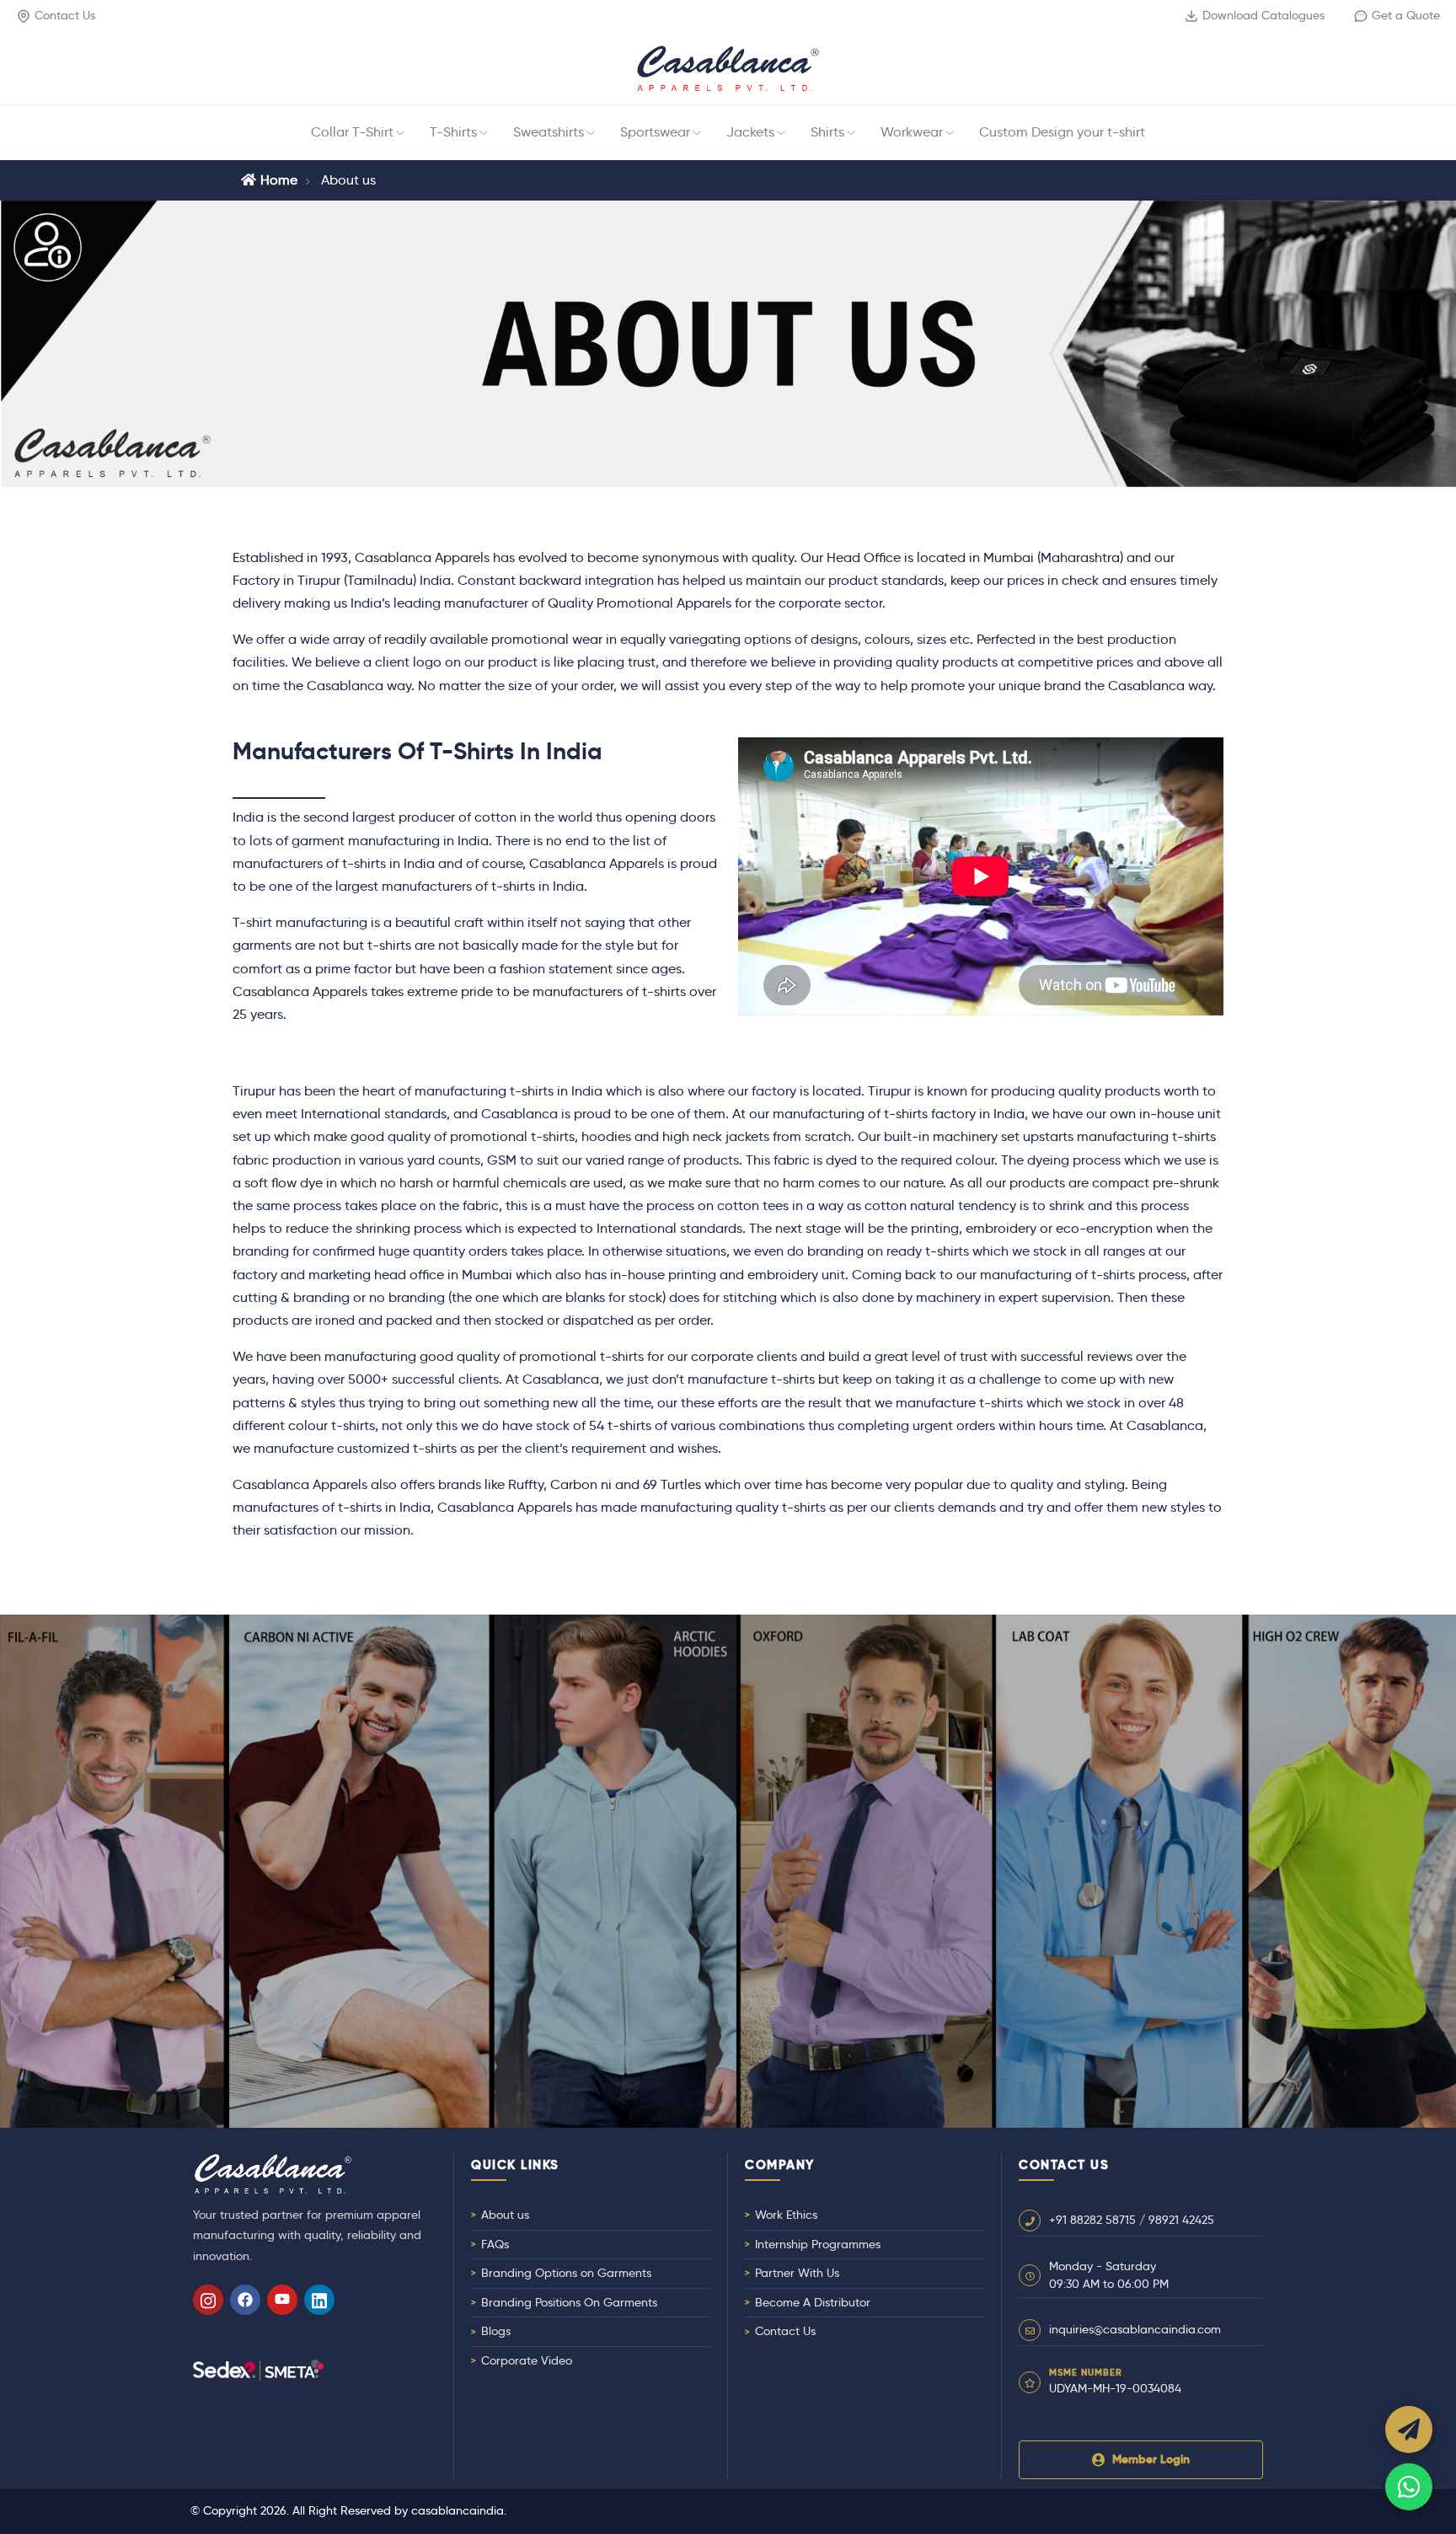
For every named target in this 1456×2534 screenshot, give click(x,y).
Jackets (750, 132)
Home (279, 180)
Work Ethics (786, 2215)
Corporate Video (527, 2360)
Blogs (496, 2331)
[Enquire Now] (1409, 2430)
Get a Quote (1406, 15)
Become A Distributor (813, 2302)
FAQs (495, 2244)
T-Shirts (453, 132)
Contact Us (65, 15)
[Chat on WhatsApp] (1409, 2487)
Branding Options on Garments (566, 2273)
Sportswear (655, 132)
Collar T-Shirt (352, 132)
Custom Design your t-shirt (1062, 132)
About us (505, 2215)
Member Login (1151, 2459)
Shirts (827, 132)
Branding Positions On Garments (569, 2302)
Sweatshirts (549, 132)
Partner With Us (797, 2273)
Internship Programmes (818, 2244)
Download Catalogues (1263, 15)
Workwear (912, 132)
